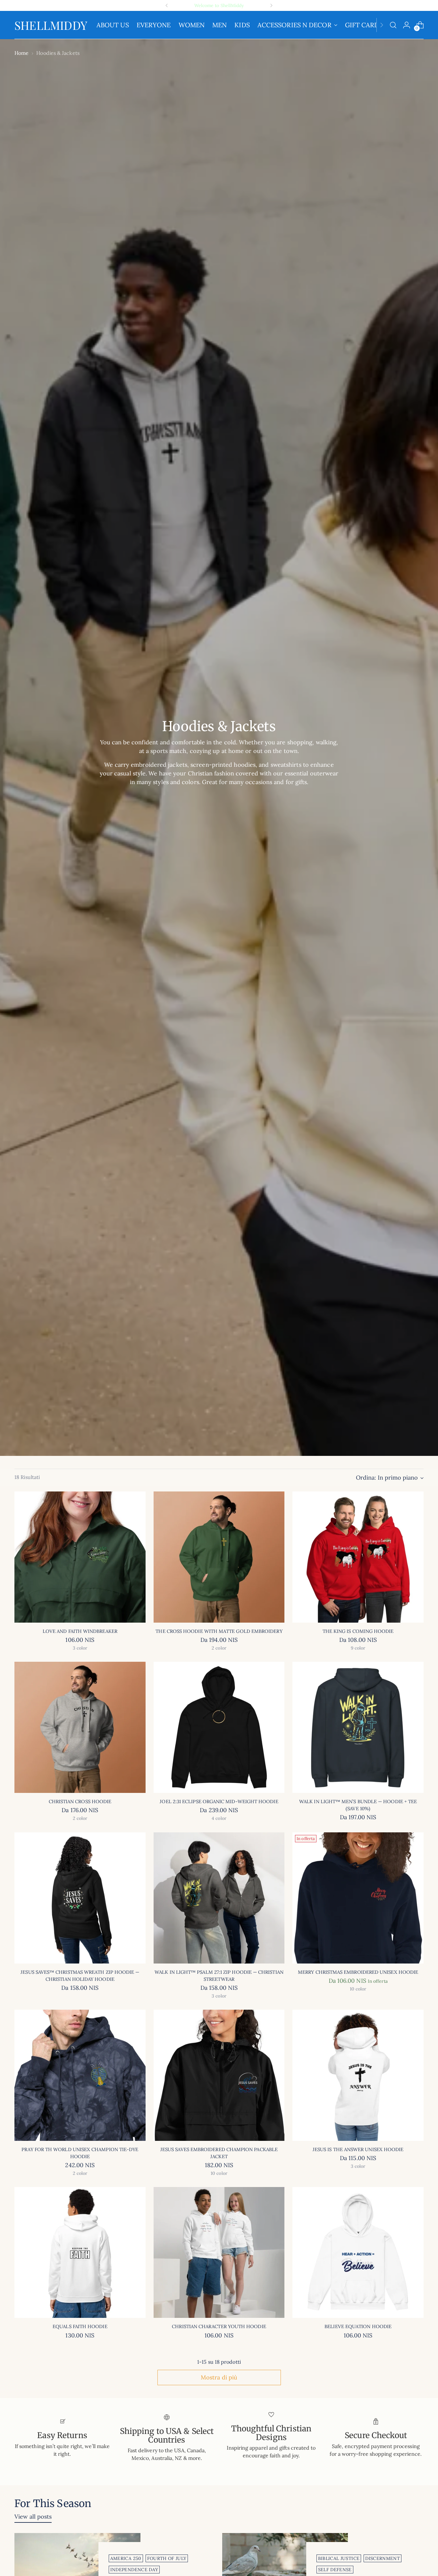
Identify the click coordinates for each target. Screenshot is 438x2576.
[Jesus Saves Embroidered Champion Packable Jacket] (219, 2075)
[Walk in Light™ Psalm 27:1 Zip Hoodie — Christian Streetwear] (219, 1898)
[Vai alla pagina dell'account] (407, 25)
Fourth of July (167, 2558)
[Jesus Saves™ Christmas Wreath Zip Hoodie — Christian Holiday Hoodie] (80, 1898)
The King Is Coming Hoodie (358, 1631)
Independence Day (134, 2570)
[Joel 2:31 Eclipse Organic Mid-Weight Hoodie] (219, 1727)
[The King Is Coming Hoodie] (358, 1557)
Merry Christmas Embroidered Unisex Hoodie (358, 1972)
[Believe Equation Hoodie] (358, 2253)
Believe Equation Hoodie (358, 2326)
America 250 (126, 2558)
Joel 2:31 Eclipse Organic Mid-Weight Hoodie (219, 1801)
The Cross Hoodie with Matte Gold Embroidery (219, 1631)
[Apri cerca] (393, 25)
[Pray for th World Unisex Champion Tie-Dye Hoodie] (80, 2075)
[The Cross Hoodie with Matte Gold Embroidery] (219, 1557)
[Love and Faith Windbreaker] (80, 1557)
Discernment (383, 2558)
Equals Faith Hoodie (80, 2326)
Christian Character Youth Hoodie (219, 2326)
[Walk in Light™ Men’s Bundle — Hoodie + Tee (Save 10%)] (358, 1727)
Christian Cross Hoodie (80, 1801)
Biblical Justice (339, 2558)
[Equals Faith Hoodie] (80, 2253)
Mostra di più (219, 2377)
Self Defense (335, 2570)
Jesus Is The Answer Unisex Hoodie (358, 2149)
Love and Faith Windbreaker (80, 1631)
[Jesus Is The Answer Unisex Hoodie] (358, 2075)
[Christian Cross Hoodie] (80, 1727)
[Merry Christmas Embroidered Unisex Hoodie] (358, 1898)
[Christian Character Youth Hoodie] (219, 2253)
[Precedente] (167, 5)
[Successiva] (271, 5)
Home (21, 53)
